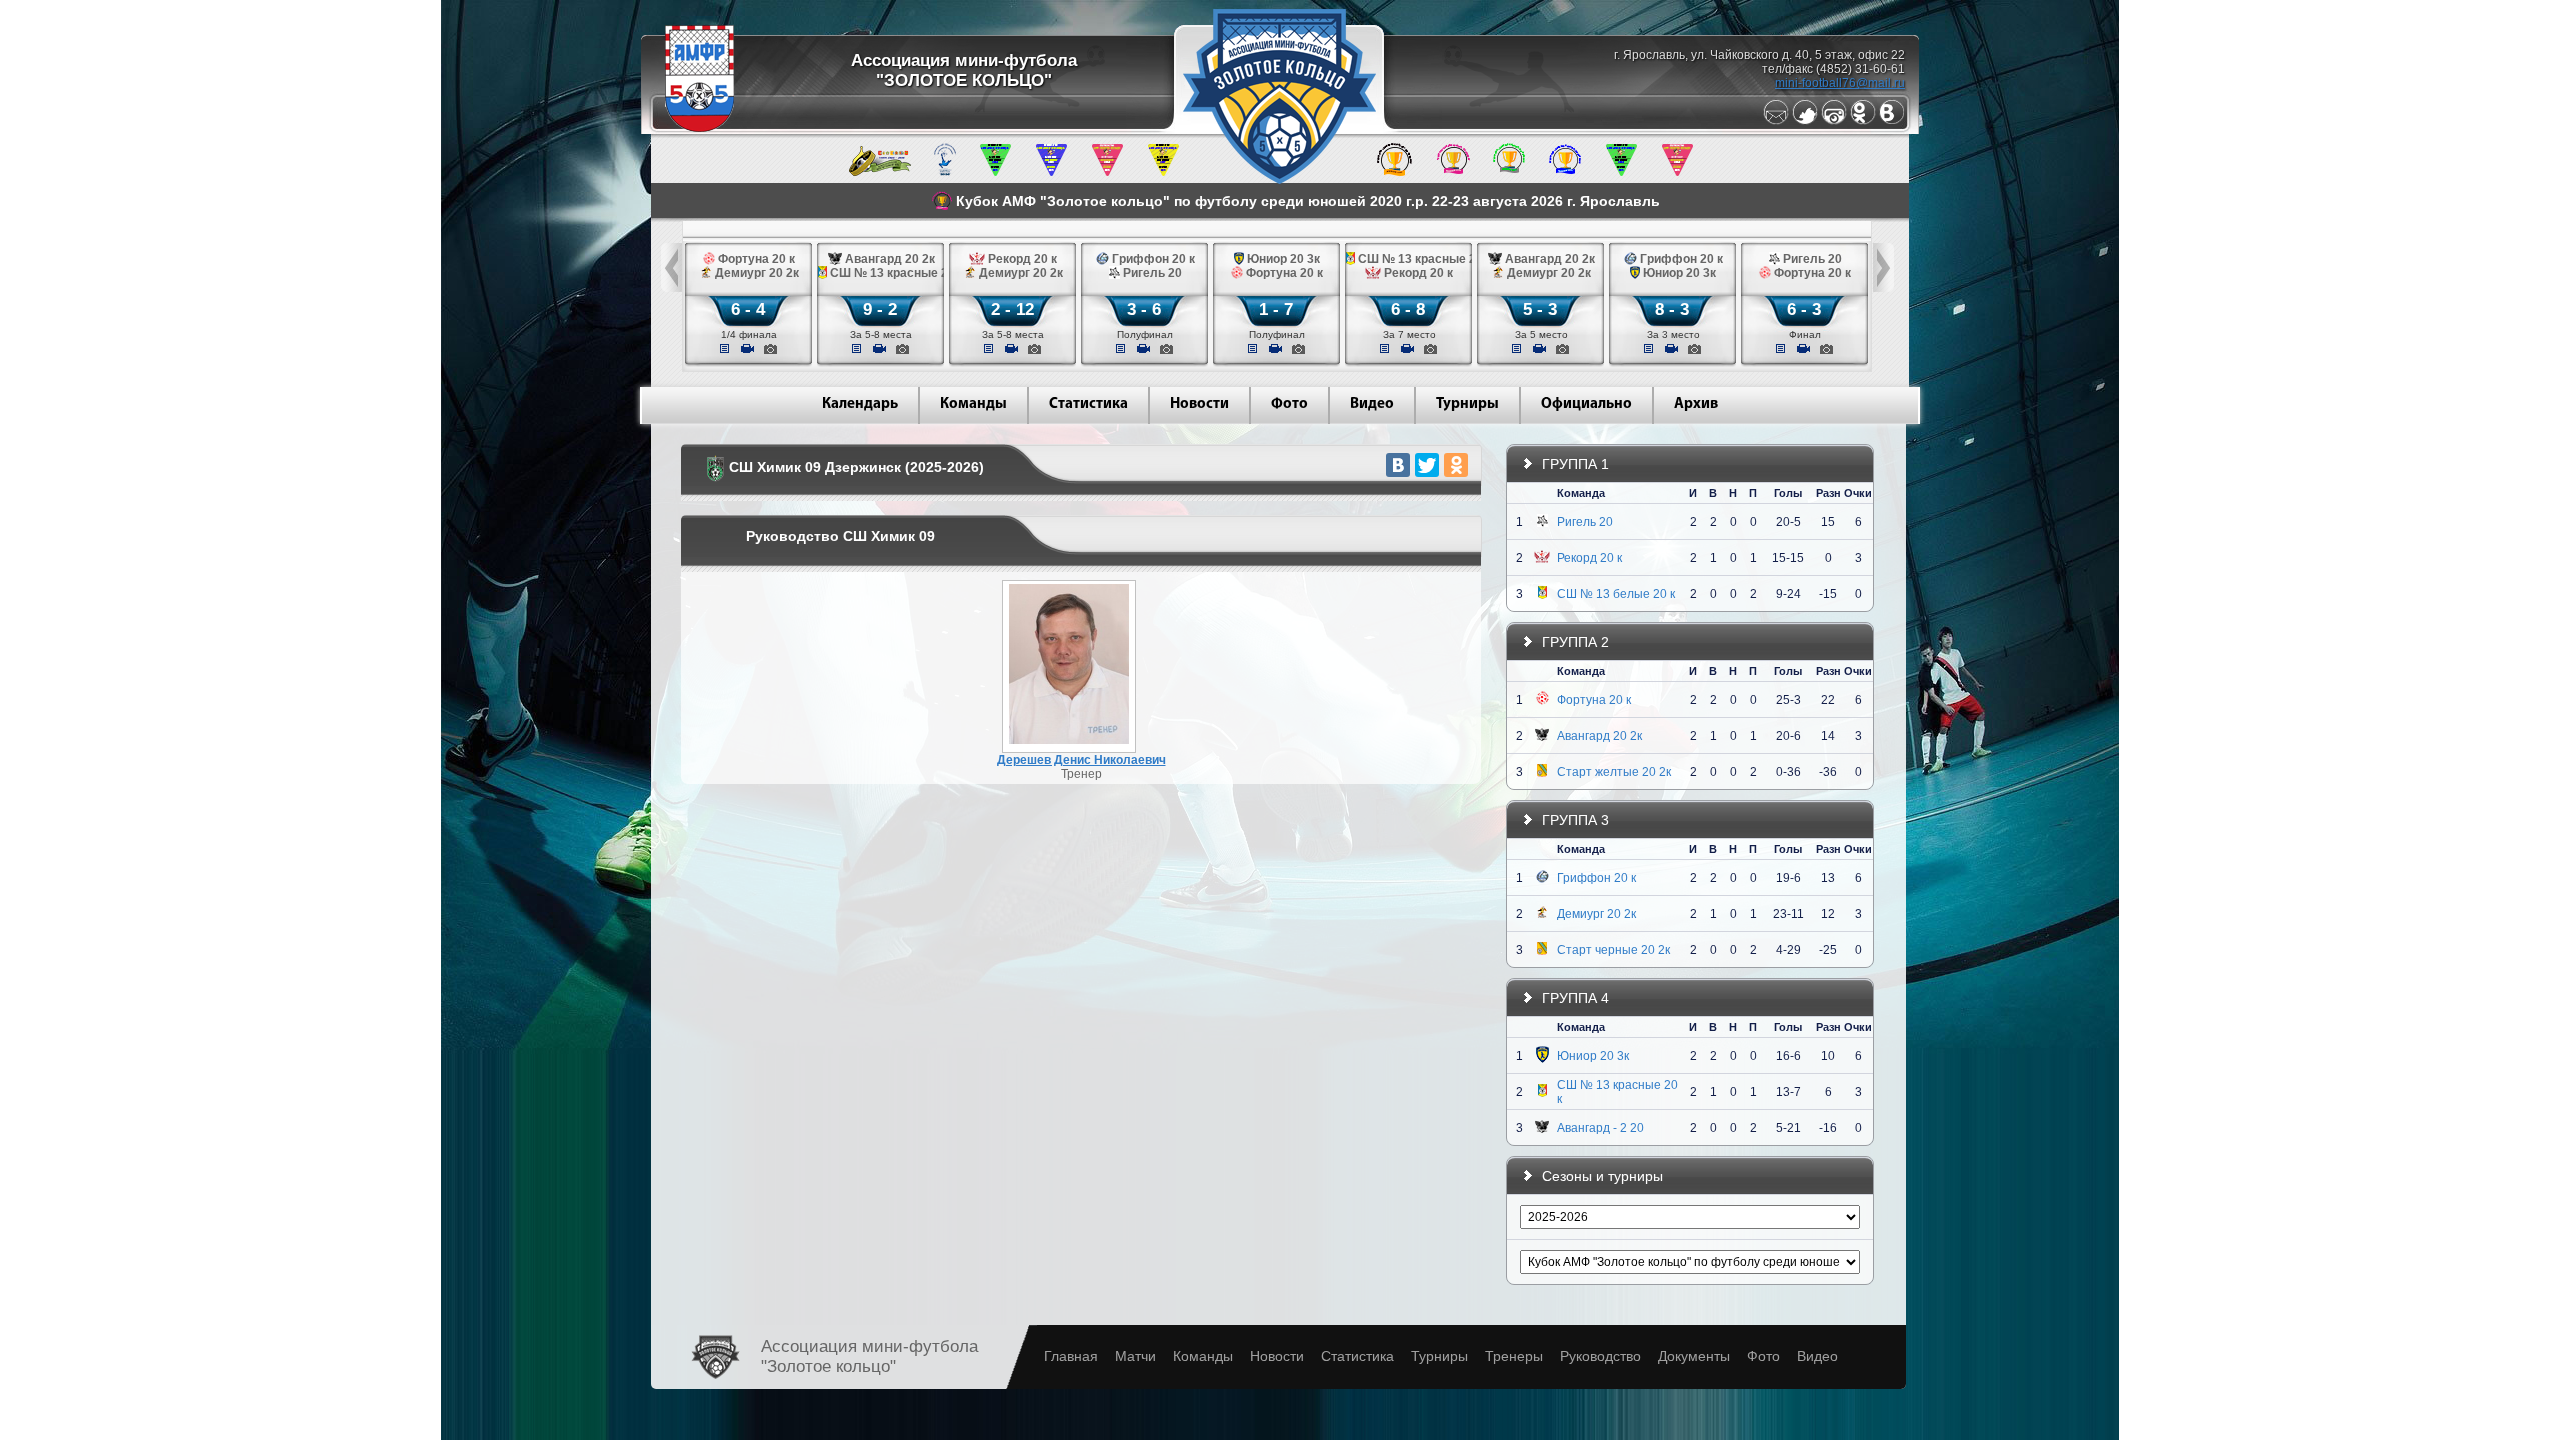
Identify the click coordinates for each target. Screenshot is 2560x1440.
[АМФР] (699, 128)
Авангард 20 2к (1599, 736)
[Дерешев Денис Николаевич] (1069, 740)
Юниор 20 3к (1593, 1056)
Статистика (1088, 404)
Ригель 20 (1585, 522)
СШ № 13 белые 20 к (1616, 594)
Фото (1289, 404)
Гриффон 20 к (1596, 878)
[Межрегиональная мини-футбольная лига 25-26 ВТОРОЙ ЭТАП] (880, 172)
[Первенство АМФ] (945, 172)
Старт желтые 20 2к (1614, 772)
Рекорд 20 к (1589, 558)
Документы (1694, 1356)
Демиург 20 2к (1596, 914)
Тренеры (1514, 1356)
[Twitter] (1805, 121)
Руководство (1600, 1356)
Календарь (860, 404)
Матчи (1135, 1356)
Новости (1199, 404)
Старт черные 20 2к (1613, 950)
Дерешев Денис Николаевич (1081, 760)
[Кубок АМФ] (1394, 172)
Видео (1372, 404)
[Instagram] (1834, 121)
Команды (973, 404)
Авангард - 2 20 (1600, 1128)
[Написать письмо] (1776, 121)
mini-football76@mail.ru (1840, 83)
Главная (1071, 1356)
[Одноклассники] (1863, 121)
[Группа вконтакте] (1892, 121)
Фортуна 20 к (1594, 700)
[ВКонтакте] (1398, 465)
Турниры (1467, 404)
